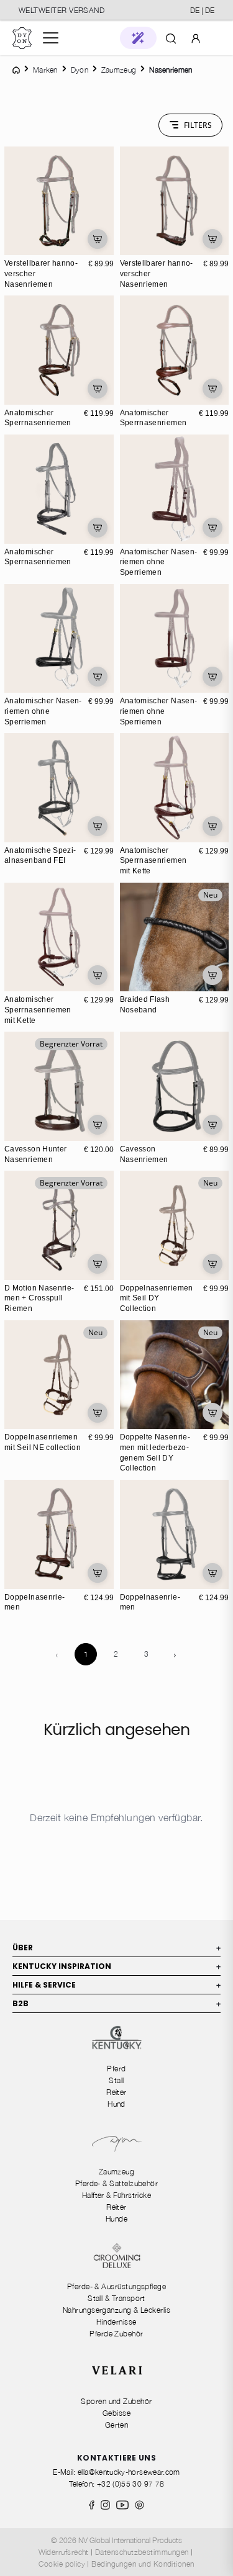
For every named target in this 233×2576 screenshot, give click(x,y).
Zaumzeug (117, 2172)
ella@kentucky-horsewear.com (129, 2472)
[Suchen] (171, 38)
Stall (116, 2080)
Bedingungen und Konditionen (143, 2564)
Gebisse (116, 2413)
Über (116, 1948)
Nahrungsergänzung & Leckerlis (116, 2310)
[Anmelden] (196, 38)
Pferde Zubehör (116, 2334)
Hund (116, 2104)
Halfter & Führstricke (117, 2195)
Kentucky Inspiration (116, 1966)
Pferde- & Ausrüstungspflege (116, 2286)
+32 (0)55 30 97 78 (130, 2484)
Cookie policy (62, 2564)
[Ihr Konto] (196, 38)
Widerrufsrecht (64, 2552)
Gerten (117, 2425)
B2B (116, 2003)
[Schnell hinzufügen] (98, 239)
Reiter (116, 2092)
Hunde (116, 2219)
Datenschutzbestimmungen (142, 2552)
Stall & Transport (116, 2298)
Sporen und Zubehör (116, 2401)
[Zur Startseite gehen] (22, 38)
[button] (138, 38)
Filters (198, 125)
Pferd (116, 2069)
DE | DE (202, 10)
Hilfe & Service (116, 1985)
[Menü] (51, 38)
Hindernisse (116, 2322)
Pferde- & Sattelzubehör (117, 2183)
